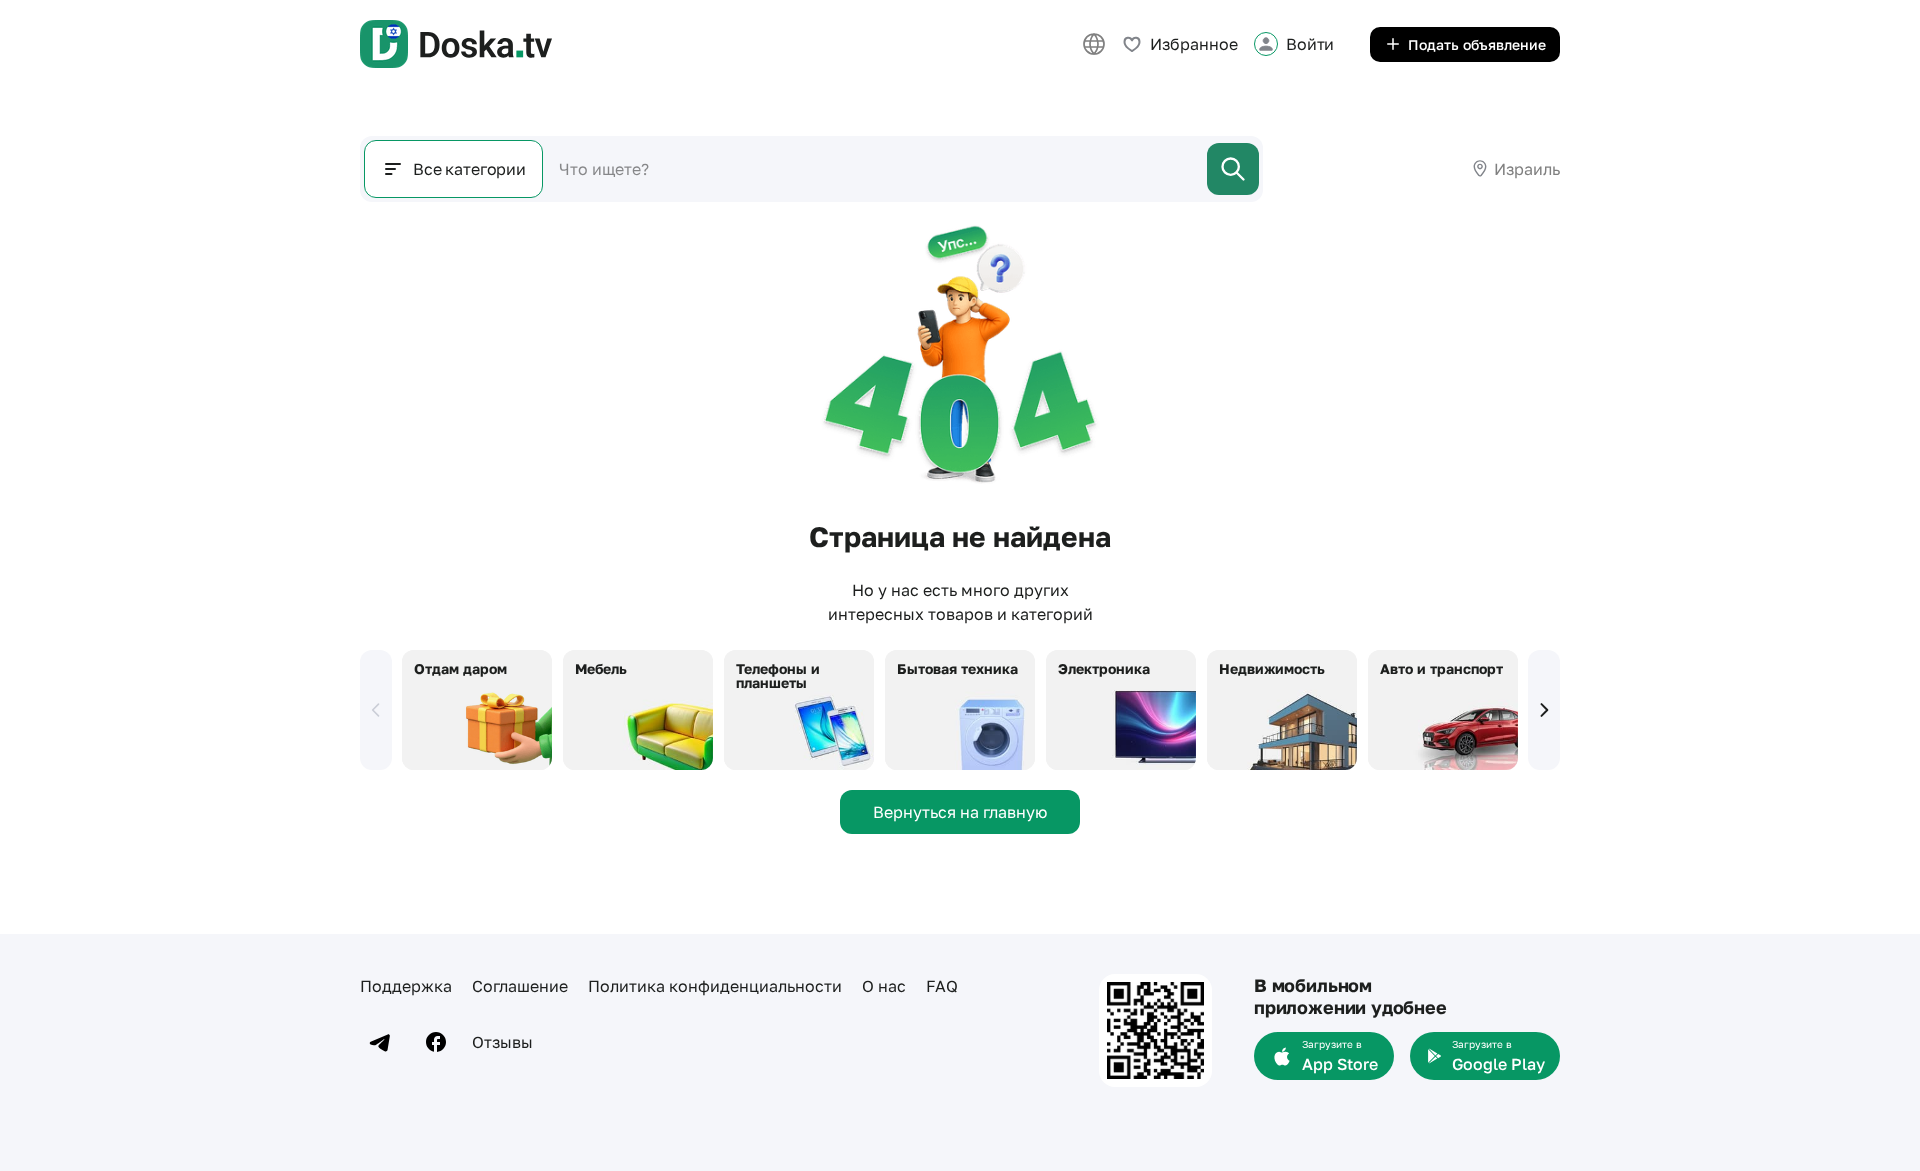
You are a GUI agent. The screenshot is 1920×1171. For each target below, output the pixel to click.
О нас (884, 986)
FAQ (942, 986)
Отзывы (502, 1042)
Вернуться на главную (960, 812)
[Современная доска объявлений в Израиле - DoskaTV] (456, 44)
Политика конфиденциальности (715, 986)
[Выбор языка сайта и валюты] (1094, 44)
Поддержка (406, 986)
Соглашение (520, 986)
